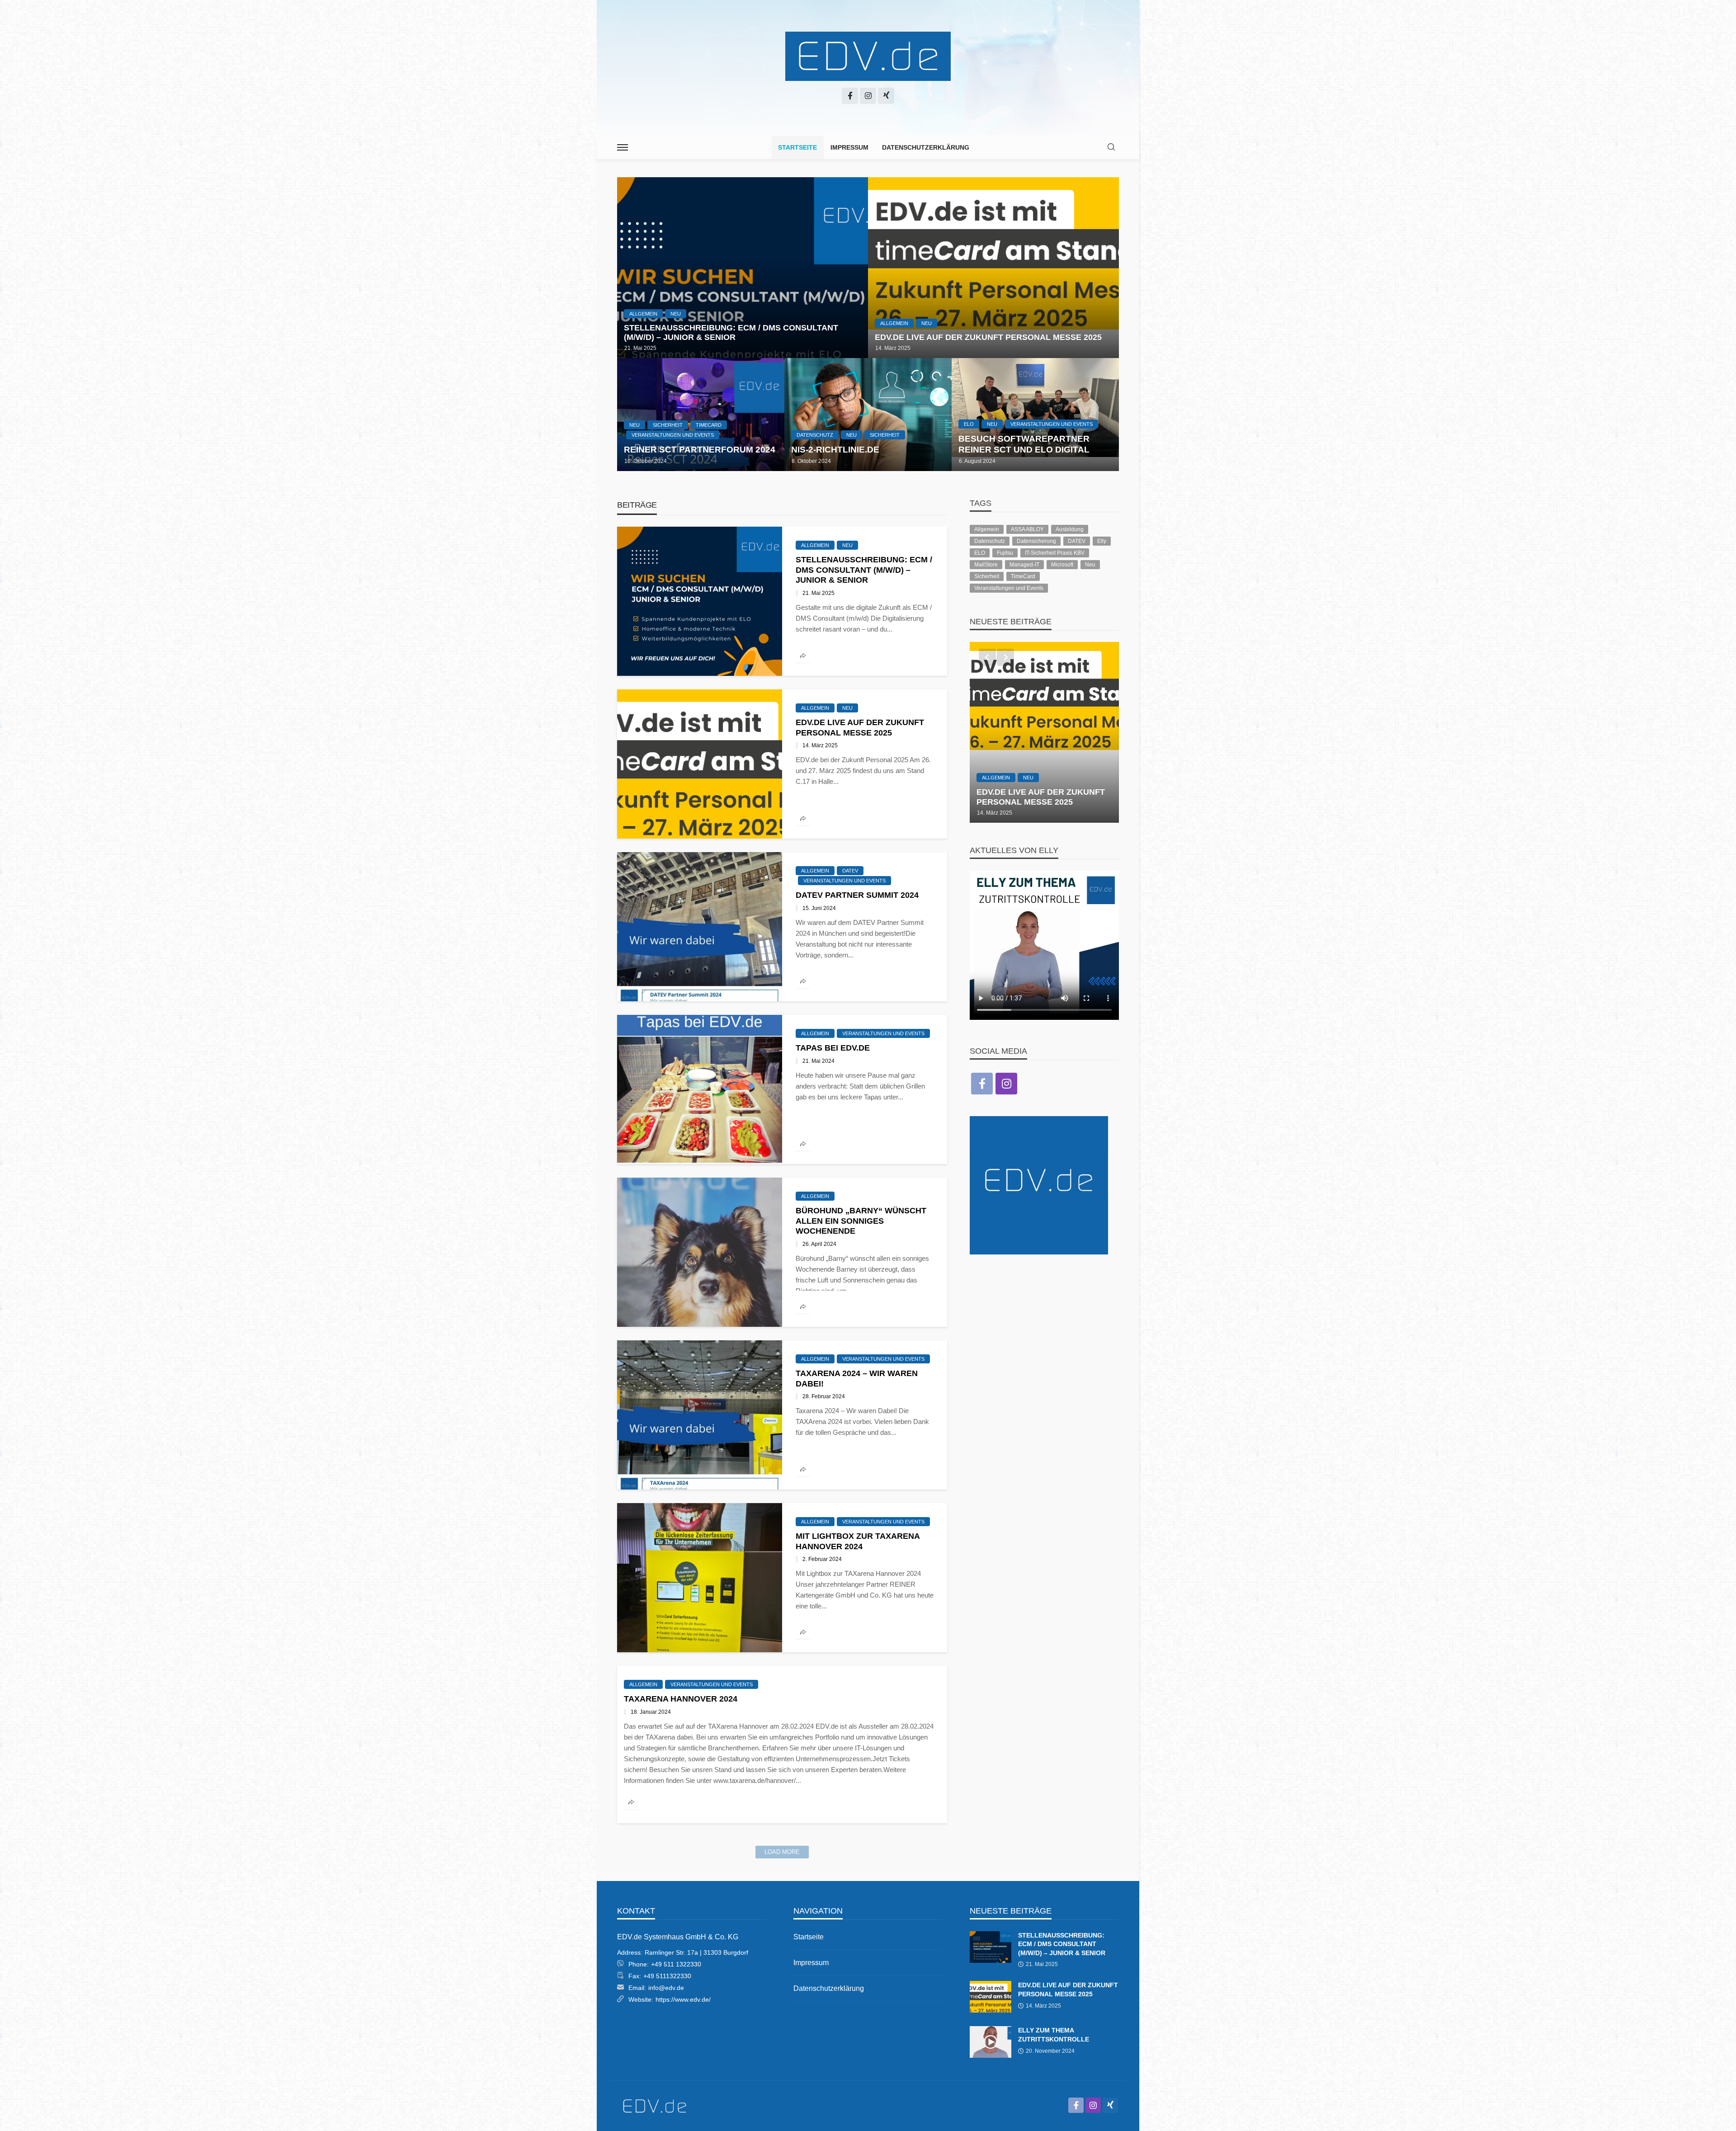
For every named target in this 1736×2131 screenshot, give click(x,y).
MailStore (986, 565)
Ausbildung (1070, 529)
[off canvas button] (623, 147)
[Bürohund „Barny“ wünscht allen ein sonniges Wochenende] (700, 1252)
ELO (969, 424)
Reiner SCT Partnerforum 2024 (700, 450)
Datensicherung (1036, 541)
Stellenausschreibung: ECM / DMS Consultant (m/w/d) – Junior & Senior (731, 333)
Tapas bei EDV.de (833, 1048)
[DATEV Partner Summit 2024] (700, 927)
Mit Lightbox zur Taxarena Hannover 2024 (858, 1541)
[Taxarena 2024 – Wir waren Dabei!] (700, 1415)
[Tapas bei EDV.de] (700, 1089)
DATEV (850, 871)
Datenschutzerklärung (926, 147)
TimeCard (709, 425)
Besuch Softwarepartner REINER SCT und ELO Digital (1024, 444)
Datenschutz (815, 435)
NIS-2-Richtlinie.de (835, 450)
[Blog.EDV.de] (868, 57)
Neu (676, 314)
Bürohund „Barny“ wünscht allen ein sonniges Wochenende (861, 1221)
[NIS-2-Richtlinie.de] (868, 415)
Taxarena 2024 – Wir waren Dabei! (857, 1379)
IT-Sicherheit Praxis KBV (1055, 553)
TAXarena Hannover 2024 (681, 1699)
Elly (1102, 541)
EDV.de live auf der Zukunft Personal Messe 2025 (988, 337)
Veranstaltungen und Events (673, 435)
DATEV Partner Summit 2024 (857, 895)
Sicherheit (668, 425)
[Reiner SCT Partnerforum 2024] (701, 415)
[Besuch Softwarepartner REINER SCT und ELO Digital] (1035, 415)
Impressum (849, 147)
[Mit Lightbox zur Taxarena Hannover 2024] (700, 1578)
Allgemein (643, 314)
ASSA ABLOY (1027, 529)
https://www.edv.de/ (683, 1999)
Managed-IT (1024, 565)
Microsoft (1062, 565)
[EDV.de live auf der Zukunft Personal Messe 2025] (993, 268)
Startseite (797, 147)
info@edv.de (666, 1988)
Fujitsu (1005, 553)
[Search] (1111, 148)
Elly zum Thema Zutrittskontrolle (1054, 2035)
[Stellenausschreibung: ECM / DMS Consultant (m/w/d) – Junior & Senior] (743, 268)
